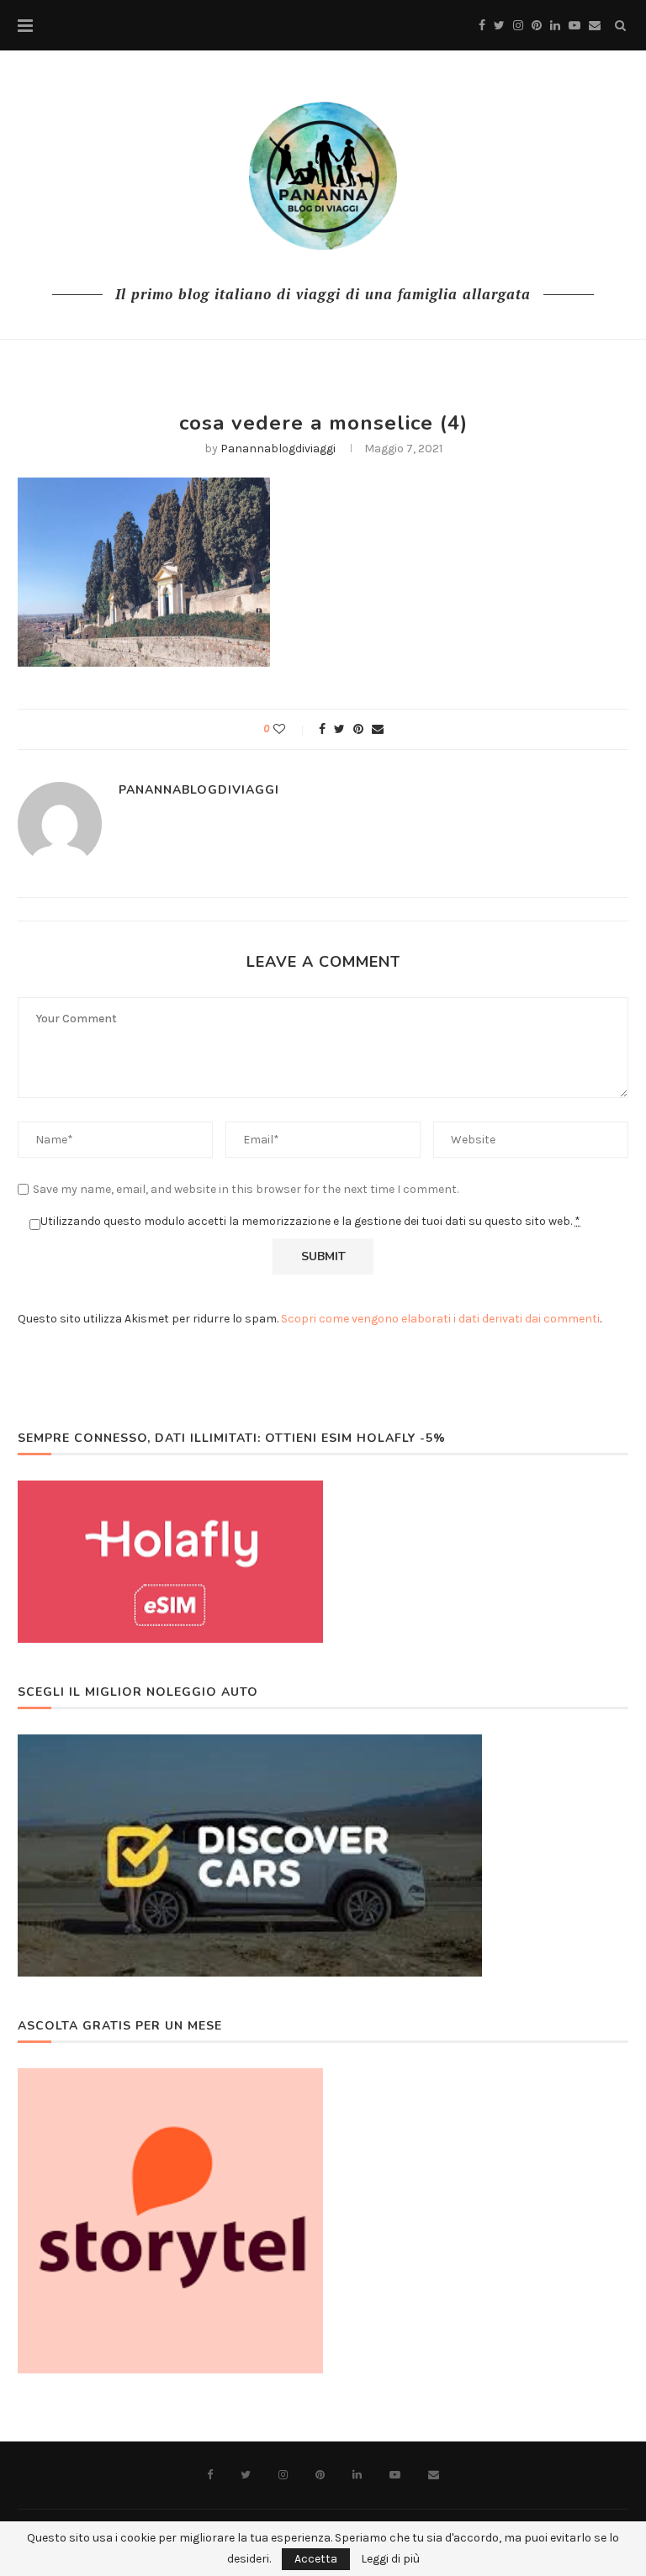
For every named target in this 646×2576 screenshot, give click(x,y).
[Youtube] (575, 26)
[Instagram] (518, 26)
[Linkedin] (555, 26)
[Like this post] (291, 729)
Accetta (316, 2559)
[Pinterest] (537, 26)
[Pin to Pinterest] (358, 729)
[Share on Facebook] (322, 729)
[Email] (595, 26)
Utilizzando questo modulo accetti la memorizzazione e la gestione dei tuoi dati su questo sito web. (310, 1221)
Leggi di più (390, 2559)
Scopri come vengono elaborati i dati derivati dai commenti (440, 1319)
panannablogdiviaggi (278, 449)
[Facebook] (482, 26)
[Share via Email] (378, 729)
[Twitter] (499, 26)
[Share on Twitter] (339, 729)
